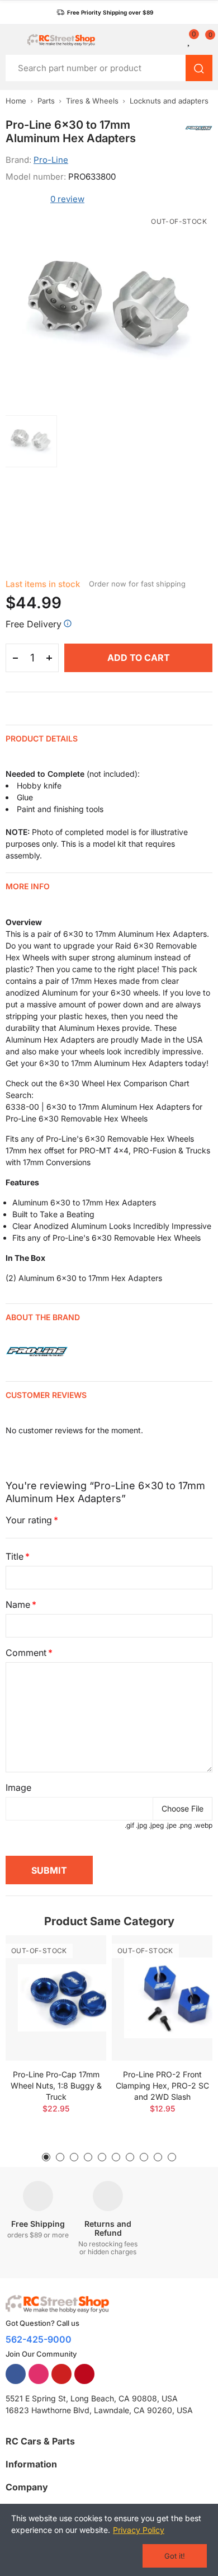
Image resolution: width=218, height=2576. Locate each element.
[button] (105, 12)
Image (18, 1787)
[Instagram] (39, 2374)
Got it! (175, 2556)
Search (199, 68)
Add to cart (139, 658)
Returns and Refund (108, 2228)
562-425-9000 (39, 2339)
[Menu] (11, 40)
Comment (26, 1653)
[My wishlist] (189, 40)
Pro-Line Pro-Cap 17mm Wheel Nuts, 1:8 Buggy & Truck (56, 2085)
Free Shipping (38, 2224)
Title (15, 1556)
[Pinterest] (84, 2374)
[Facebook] (16, 2374)
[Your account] (176, 40)
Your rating (29, 1520)
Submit (49, 1870)
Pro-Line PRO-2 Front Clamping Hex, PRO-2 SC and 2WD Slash (162, 2085)
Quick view (78, 1977)
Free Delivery (34, 624)
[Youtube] (61, 2374)
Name (18, 1604)
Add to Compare (78, 1955)
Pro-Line (51, 160)
